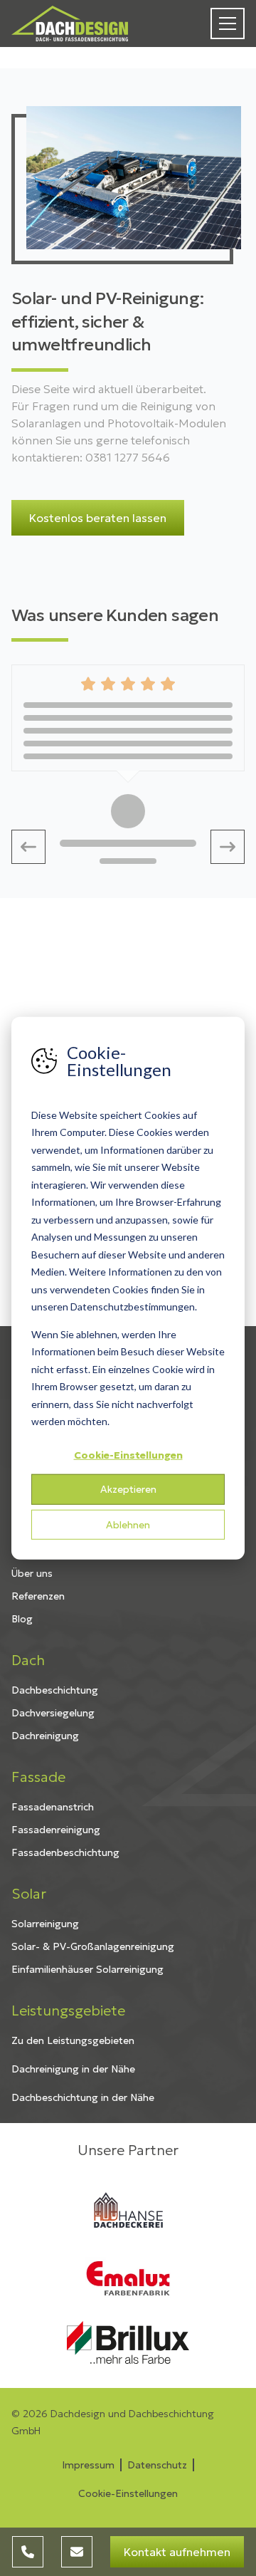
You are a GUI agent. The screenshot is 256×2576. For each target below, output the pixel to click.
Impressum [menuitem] (88, 2465)
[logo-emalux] (128, 2278)
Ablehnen (128, 1524)
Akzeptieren (128, 1489)
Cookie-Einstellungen (128, 1454)
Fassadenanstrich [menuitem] (53, 1807)
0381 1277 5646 (28, 2552)
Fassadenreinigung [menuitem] (56, 1830)
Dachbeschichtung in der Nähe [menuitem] (83, 2097)
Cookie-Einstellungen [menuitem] (128, 2493)
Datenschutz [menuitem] (157, 2465)
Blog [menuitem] (22, 1619)
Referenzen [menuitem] (38, 1596)
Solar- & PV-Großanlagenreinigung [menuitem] (93, 1946)
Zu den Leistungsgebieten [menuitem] (73, 2040)
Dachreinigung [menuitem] (45, 1736)
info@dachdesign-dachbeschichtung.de (77, 2552)
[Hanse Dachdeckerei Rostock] (128, 2210)
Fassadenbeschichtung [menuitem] (65, 1852)
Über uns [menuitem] (32, 1573)
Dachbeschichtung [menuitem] (55, 1690)
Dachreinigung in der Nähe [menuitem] (73, 2069)
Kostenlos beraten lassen (98, 518)
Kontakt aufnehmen (177, 2552)
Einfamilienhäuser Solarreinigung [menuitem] (87, 1969)
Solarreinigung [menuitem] (45, 1924)
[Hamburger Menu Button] (228, 24)
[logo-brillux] (128, 2342)
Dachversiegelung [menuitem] (53, 1713)
